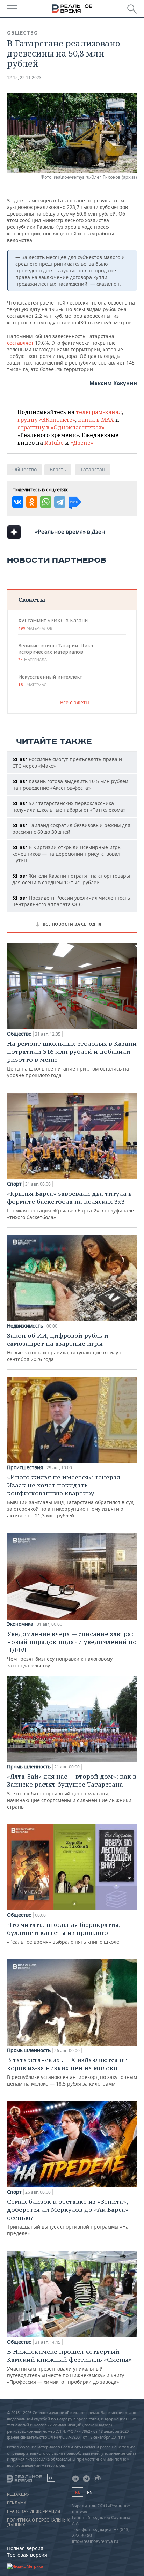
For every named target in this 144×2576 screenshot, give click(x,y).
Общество (23, 33)
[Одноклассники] (32, 502)
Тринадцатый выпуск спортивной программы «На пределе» (68, 2217)
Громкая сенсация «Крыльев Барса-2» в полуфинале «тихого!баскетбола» (70, 1205)
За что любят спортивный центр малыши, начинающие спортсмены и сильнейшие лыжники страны (72, 1791)
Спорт (14, 1184)
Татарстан (93, 469)
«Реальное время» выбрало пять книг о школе (64, 1933)
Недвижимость (25, 1326)
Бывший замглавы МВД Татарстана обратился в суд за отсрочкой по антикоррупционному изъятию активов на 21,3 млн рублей (70, 1496)
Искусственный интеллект (50, 681)
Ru (78, 2492)
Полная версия (25, 2548)
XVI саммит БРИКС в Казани (53, 624)
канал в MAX (96, 420)
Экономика (20, 1624)
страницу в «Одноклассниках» (61, 427)
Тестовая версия (27, 2555)
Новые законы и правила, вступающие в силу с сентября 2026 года (64, 1347)
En (90, 2492)
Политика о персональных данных (38, 2523)
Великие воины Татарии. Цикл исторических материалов (56, 652)
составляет (20, 343)
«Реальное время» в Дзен (70, 532)
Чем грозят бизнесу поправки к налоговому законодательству (72, 1649)
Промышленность (29, 1767)
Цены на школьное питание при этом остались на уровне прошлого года (72, 1059)
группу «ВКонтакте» (46, 420)
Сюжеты (32, 599)
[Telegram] (60, 502)
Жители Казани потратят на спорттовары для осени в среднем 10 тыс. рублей (71, 879)
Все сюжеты (75, 702)
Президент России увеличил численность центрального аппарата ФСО (71, 901)
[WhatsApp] (46, 502)
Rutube (54, 443)
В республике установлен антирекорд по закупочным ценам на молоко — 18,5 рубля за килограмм (72, 2071)
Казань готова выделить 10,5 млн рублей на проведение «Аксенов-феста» (70, 784)
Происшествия (25, 1467)
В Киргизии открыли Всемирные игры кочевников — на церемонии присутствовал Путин (67, 854)
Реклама (17, 2503)
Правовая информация (34, 2511)
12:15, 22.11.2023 (24, 78)
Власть (58, 469)
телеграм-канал (99, 412)
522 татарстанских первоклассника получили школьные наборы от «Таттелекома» (69, 806)
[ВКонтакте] (18, 502)
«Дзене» (82, 443)
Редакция (18, 2494)
